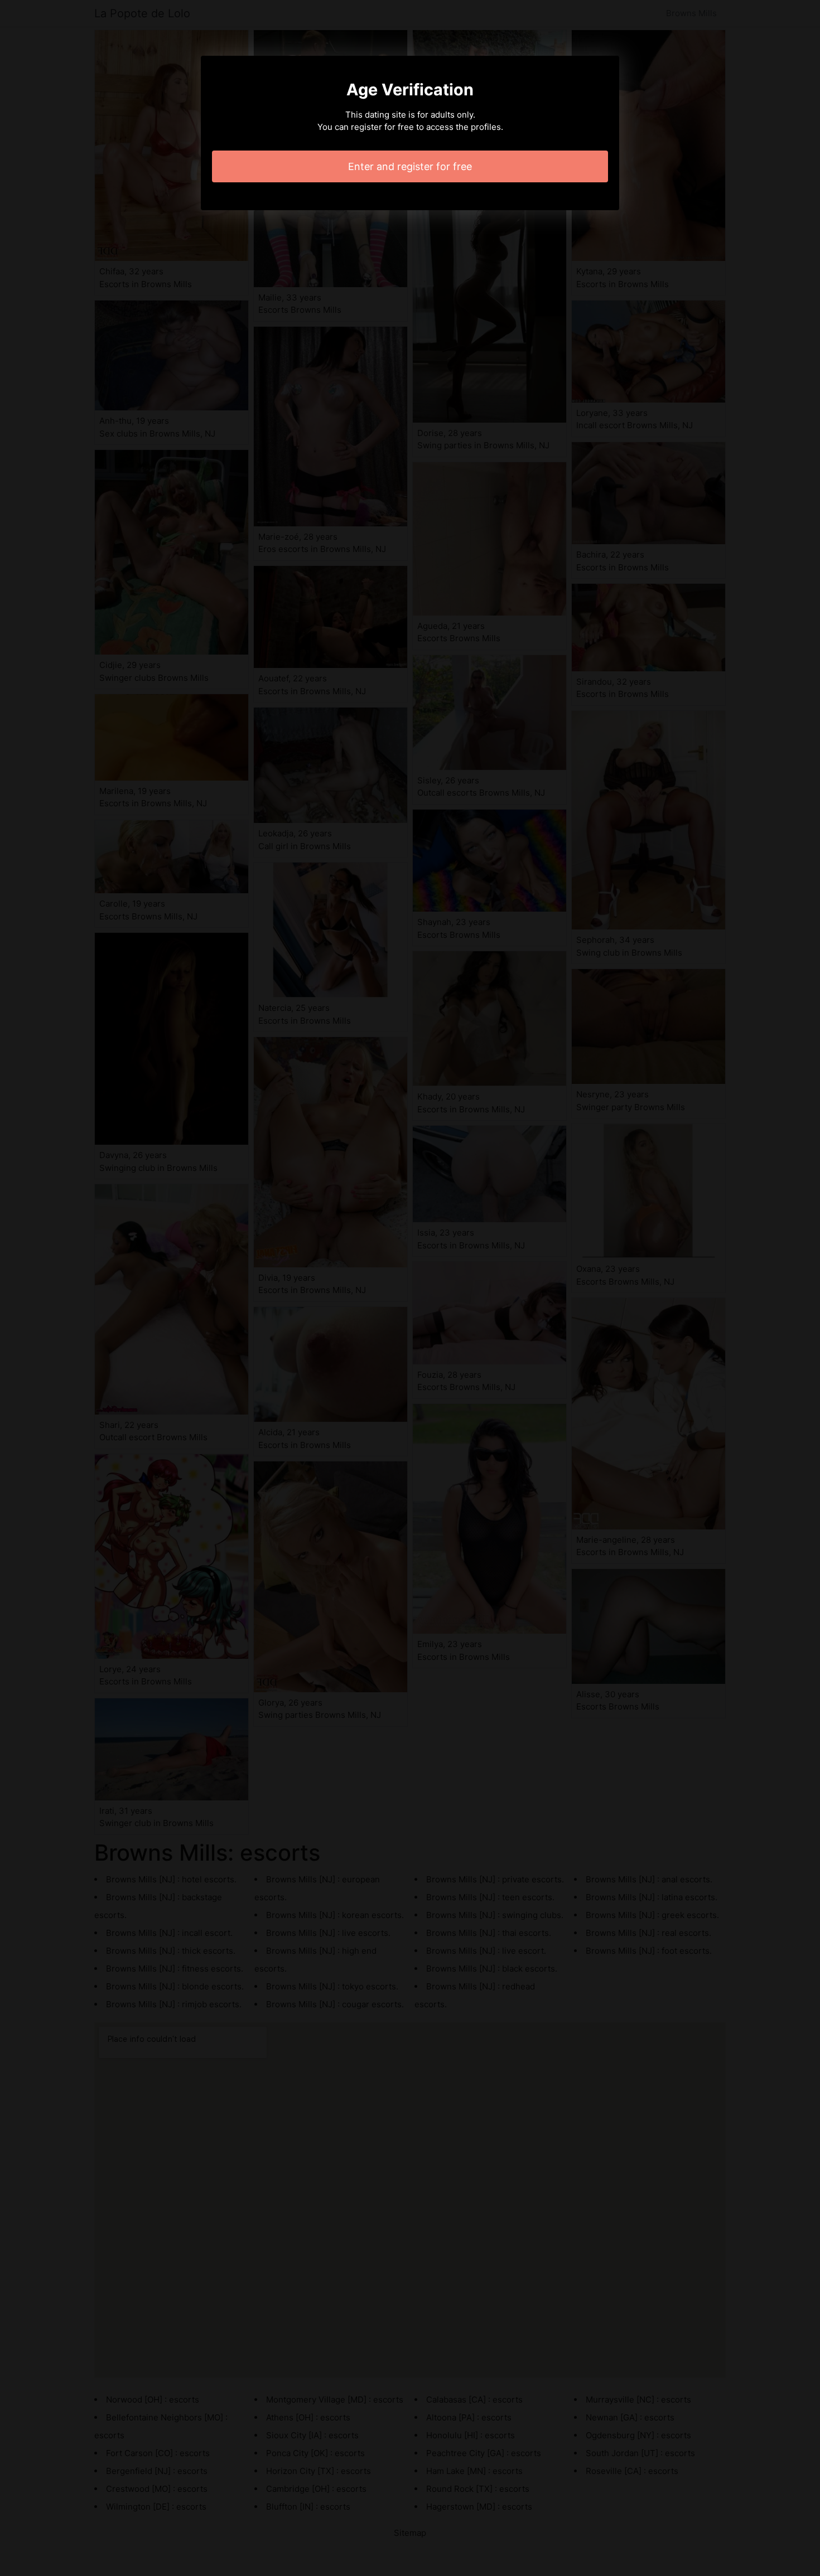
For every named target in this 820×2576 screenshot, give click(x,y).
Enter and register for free (410, 166)
